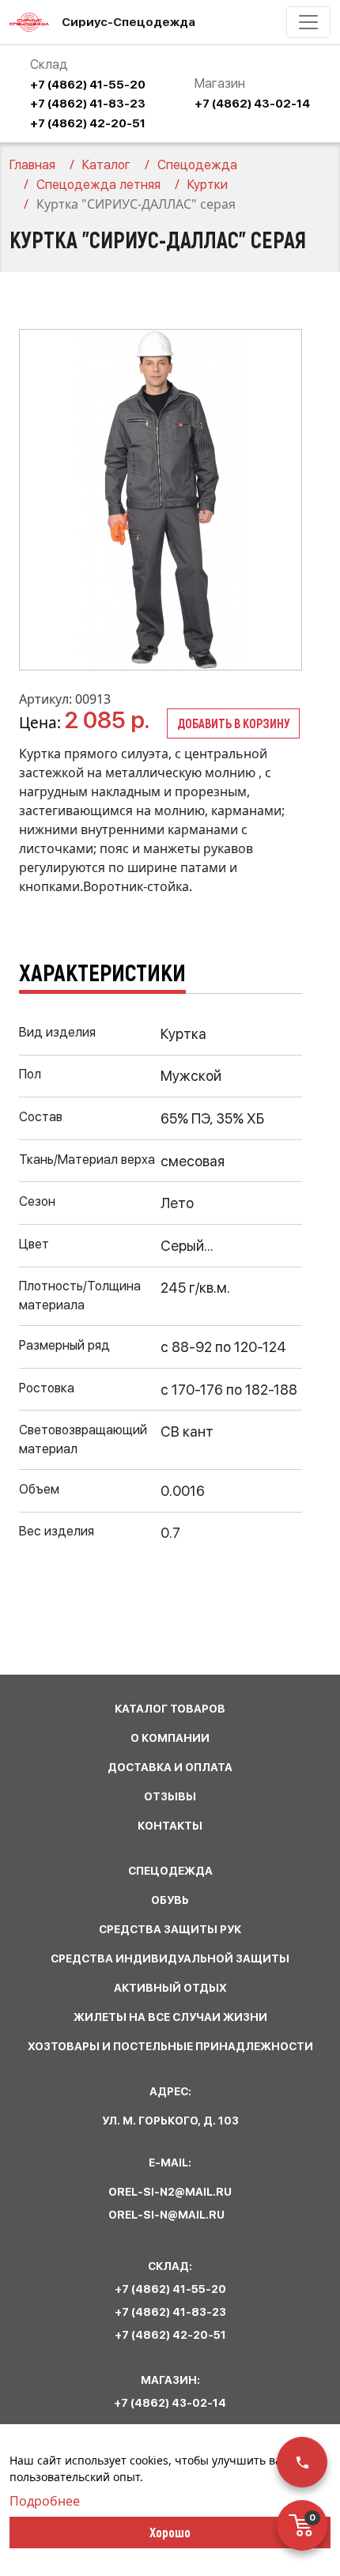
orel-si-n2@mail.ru (170, 2192)
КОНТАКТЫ (170, 1826)
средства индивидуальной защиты (170, 1958)
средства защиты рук (170, 1929)
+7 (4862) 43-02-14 (252, 104)
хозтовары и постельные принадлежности (170, 2046)
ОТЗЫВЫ (170, 1796)
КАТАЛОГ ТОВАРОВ (170, 1709)
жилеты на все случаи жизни (170, 2017)
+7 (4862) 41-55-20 (88, 85)
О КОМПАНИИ (170, 1738)
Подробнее (45, 2501)
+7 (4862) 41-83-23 (88, 104)
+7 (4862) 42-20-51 (88, 123)
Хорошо (170, 2532)
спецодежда (170, 1871)
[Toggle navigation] (308, 22)
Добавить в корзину (233, 723)
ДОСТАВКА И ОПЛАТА (170, 1767)
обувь (170, 1900)
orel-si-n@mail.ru (166, 2215)
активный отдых (170, 1988)
